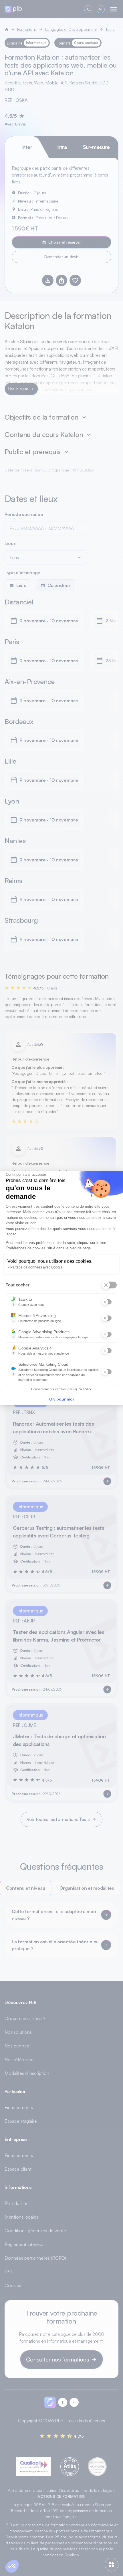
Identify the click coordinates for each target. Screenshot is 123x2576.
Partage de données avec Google (36, 1267)
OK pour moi (61, 1399)
